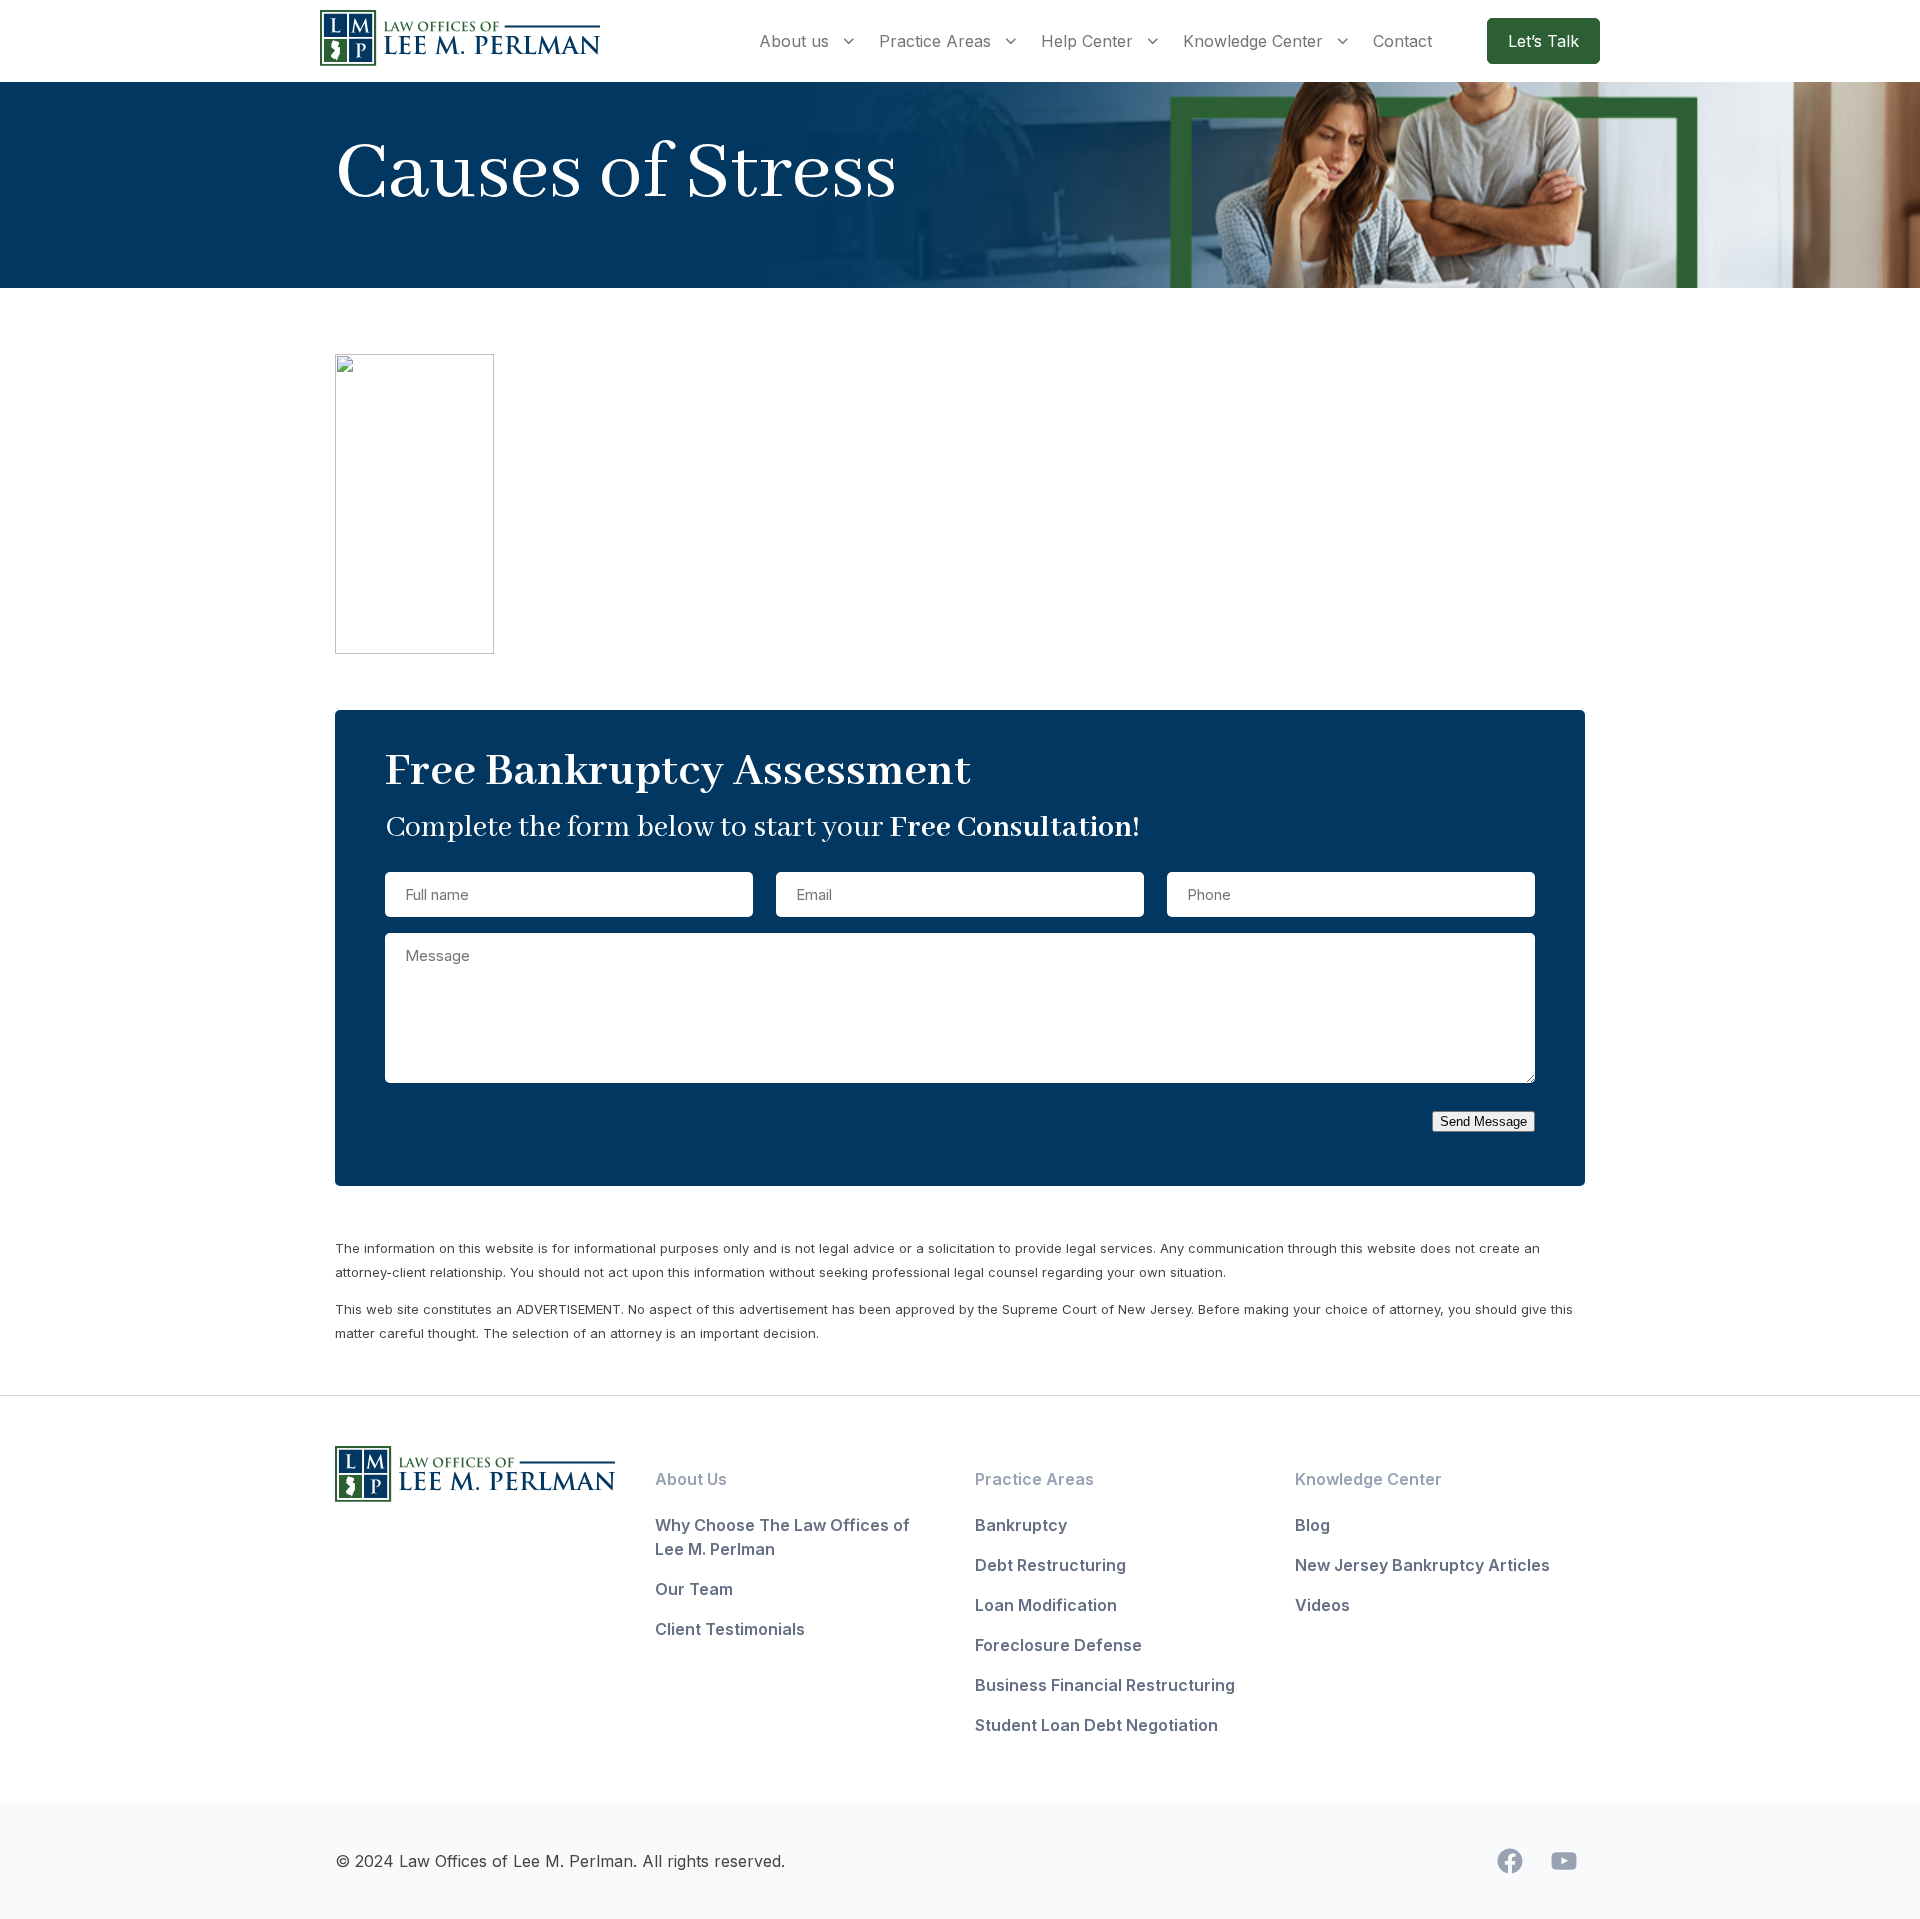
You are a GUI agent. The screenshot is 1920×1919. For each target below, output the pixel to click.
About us (794, 41)
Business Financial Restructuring (1105, 1685)
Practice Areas (935, 41)
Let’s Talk (1543, 41)
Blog (1312, 1525)
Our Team (694, 1589)
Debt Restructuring (1050, 1565)
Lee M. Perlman (715, 1549)
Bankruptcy (1021, 1525)
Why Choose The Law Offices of (782, 1525)
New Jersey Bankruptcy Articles (1422, 1565)
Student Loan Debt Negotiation (1096, 1725)
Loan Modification (1046, 1605)
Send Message (1483, 1121)
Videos (1322, 1605)
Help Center (1087, 41)
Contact (1402, 41)
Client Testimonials (730, 1629)
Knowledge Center (1253, 41)
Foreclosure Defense (1058, 1645)
